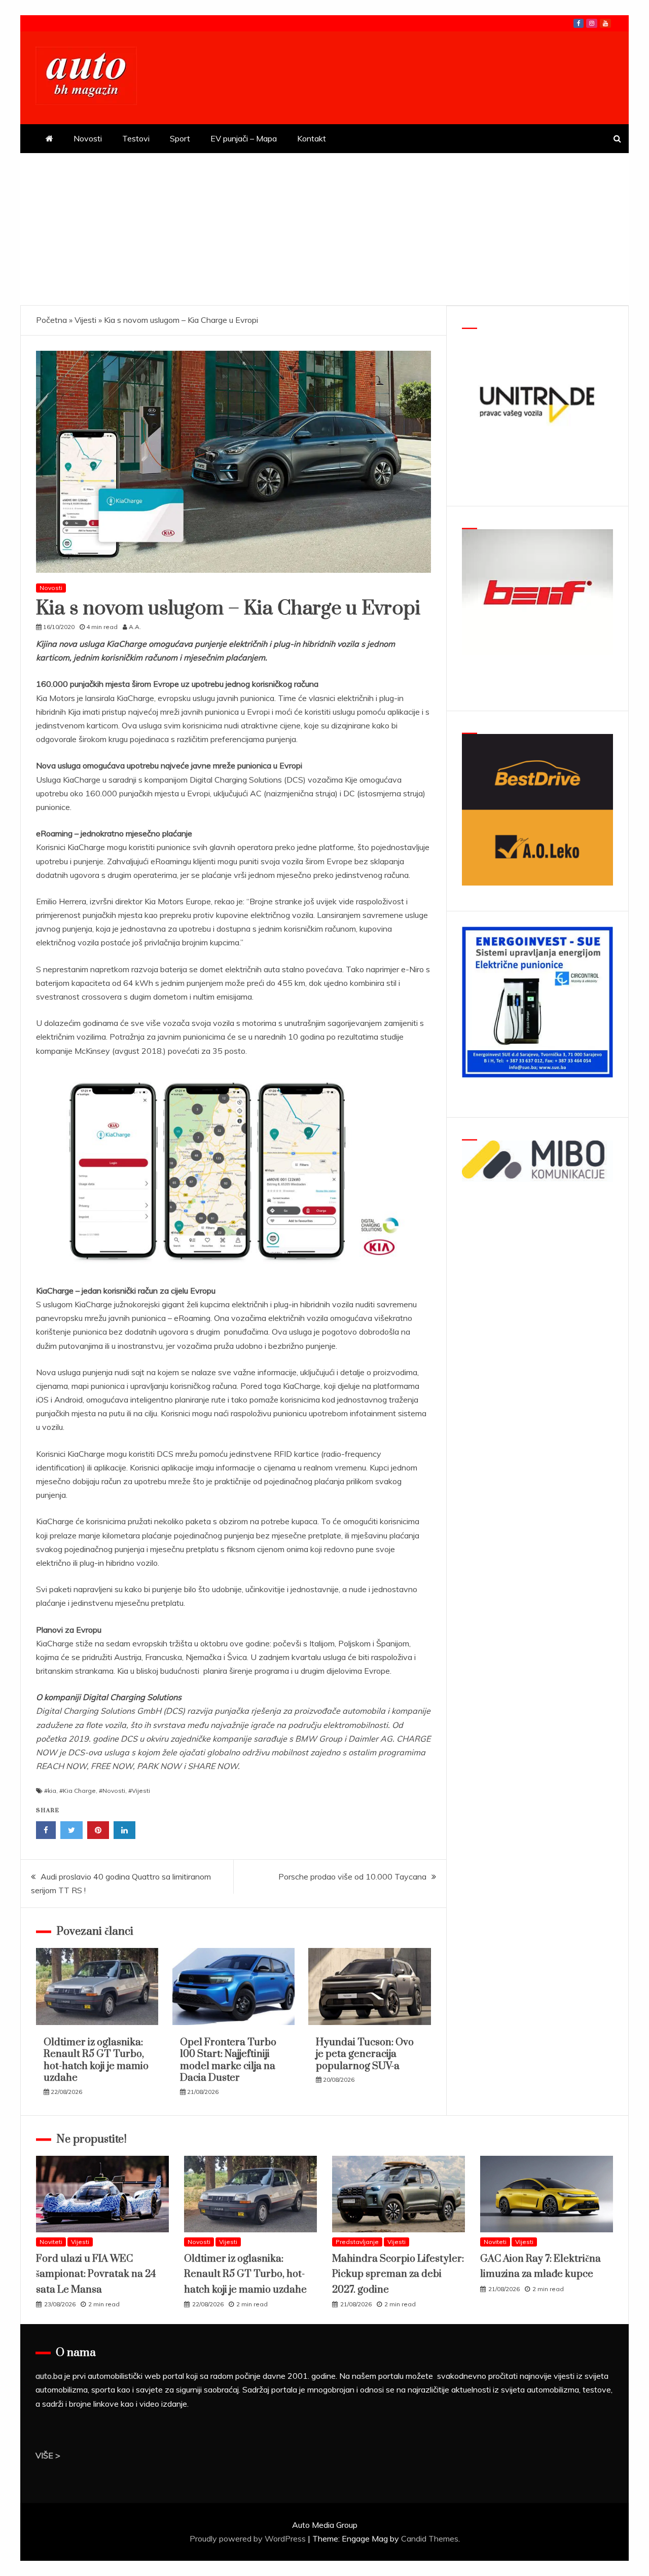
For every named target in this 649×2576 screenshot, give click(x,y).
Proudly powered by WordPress (249, 2538)
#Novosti (112, 1791)
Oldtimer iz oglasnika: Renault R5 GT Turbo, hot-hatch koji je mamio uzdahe (96, 2060)
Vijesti (85, 320)
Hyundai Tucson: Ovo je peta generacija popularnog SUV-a (365, 2054)
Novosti (88, 138)
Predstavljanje (357, 2242)
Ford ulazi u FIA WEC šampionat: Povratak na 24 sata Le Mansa (96, 2274)
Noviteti (51, 2242)
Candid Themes (430, 2538)
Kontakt (312, 138)
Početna (51, 320)
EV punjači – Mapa (244, 138)
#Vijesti (139, 1791)
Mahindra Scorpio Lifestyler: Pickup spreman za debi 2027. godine (398, 2274)
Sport (180, 138)
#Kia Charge (78, 1791)
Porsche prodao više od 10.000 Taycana (352, 1876)
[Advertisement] (324, 229)
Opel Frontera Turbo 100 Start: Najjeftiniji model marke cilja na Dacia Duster (228, 2060)
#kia (50, 1791)
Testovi (136, 138)
